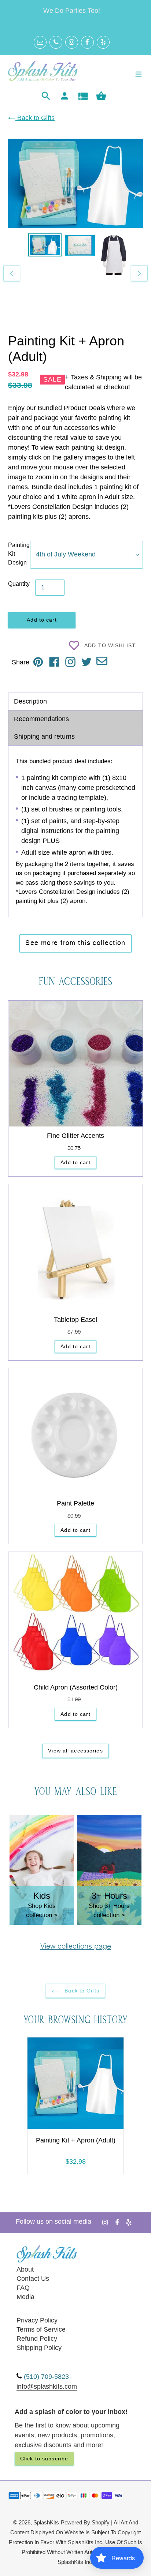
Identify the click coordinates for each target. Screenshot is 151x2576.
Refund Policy (37, 2339)
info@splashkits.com (47, 2386)
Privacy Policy (37, 2320)
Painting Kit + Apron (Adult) (76, 2140)
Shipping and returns (44, 736)
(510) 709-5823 (46, 2377)
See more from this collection (75, 943)
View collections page (76, 1947)
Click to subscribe (44, 2459)
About (25, 2269)
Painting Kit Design (19, 554)
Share (21, 662)
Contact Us (33, 2279)
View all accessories (75, 1751)
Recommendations (41, 719)
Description (30, 701)
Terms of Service (41, 2329)
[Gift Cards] (83, 96)
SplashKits (46, 2523)
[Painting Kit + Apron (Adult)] (75, 2085)
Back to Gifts (35, 118)
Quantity (19, 584)
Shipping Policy (39, 2348)
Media (25, 2297)
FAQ (23, 2288)
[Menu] (139, 73)
